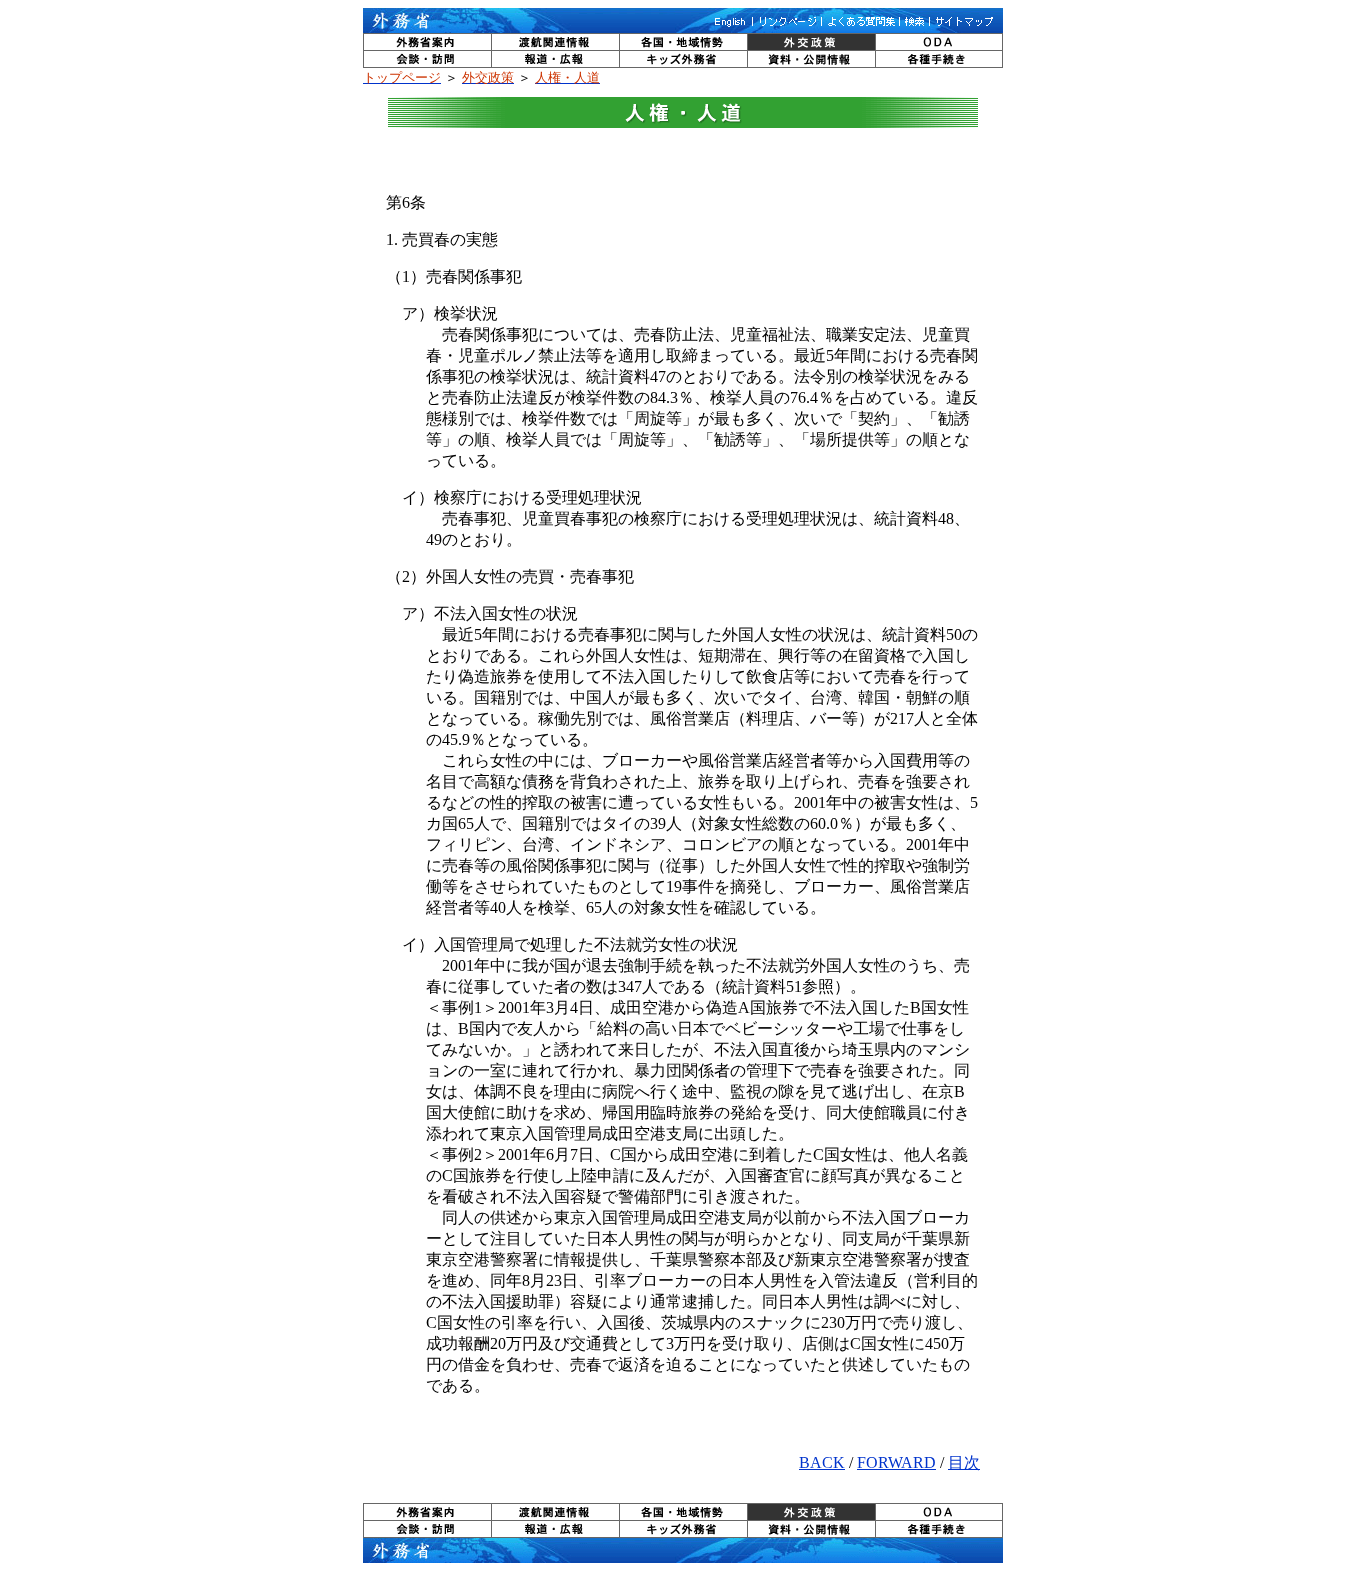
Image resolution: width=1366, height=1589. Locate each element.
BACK (822, 1462)
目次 (964, 1462)
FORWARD (896, 1462)
